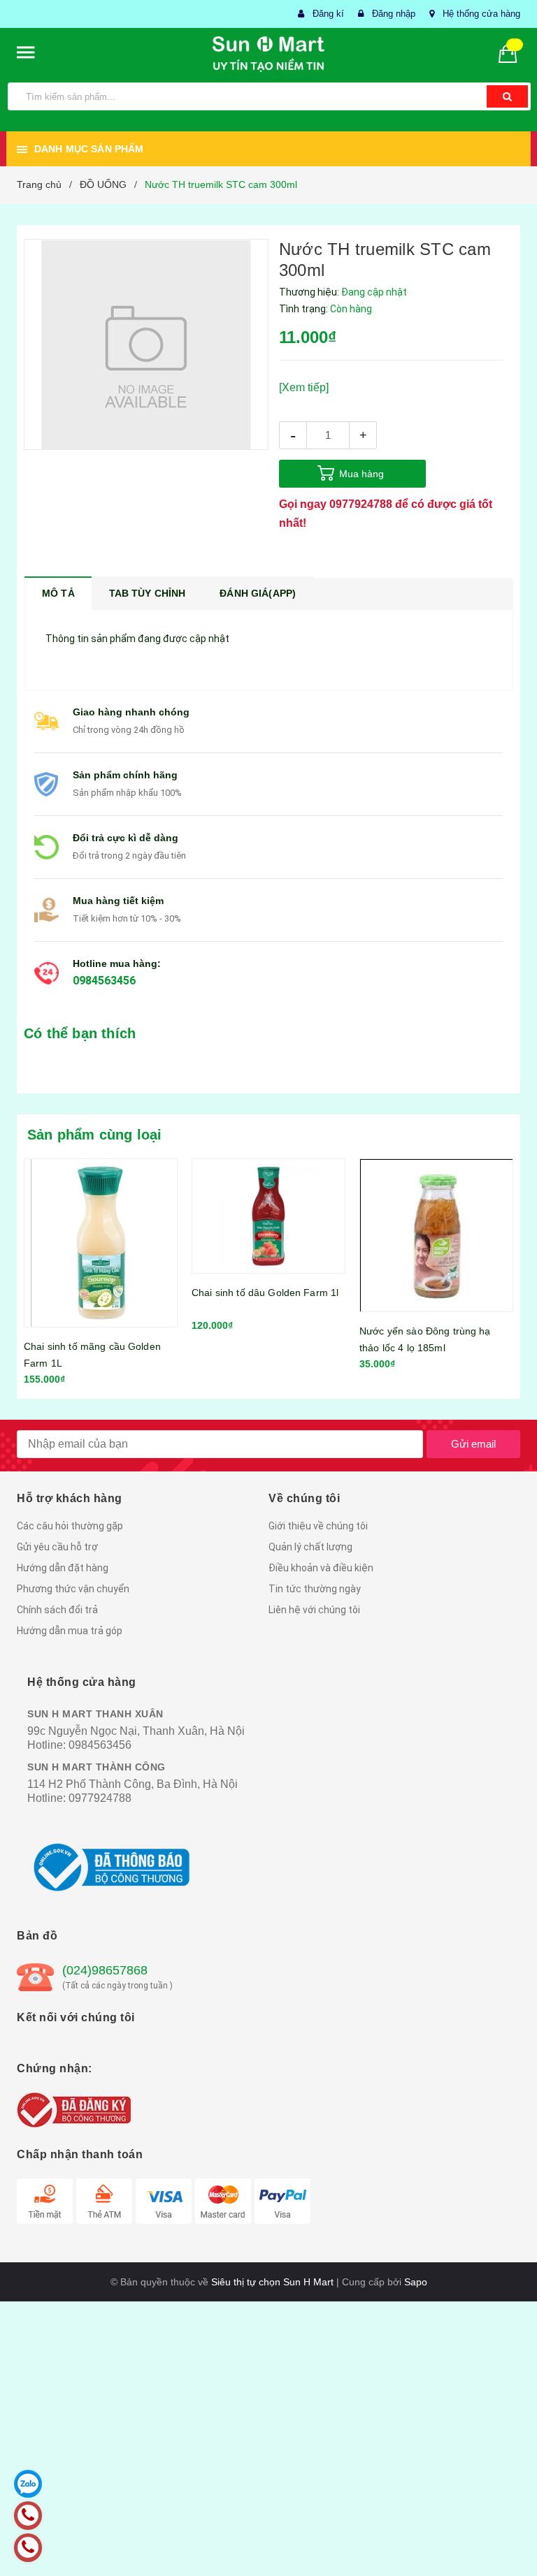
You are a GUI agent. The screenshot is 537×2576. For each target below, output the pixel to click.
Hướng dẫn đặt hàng (63, 1568)
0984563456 (104, 981)
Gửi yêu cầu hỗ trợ (57, 1547)
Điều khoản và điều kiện (321, 1568)
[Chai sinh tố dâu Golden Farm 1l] (268, 1216)
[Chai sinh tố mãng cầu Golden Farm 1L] (101, 1243)
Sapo (416, 2282)
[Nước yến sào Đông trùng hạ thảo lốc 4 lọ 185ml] (436, 1235)
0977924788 (361, 504)
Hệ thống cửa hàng (481, 14)
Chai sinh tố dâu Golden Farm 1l (265, 1293)
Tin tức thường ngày (315, 1589)
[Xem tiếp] (304, 387)
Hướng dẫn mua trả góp (70, 1631)
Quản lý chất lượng (310, 1547)
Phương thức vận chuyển (73, 1589)
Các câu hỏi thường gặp (70, 1526)
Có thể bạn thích (80, 1033)
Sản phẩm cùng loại (95, 1135)
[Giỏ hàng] (513, 53)
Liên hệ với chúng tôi (314, 1610)
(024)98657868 (105, 1970)
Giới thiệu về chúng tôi (318, 1526)
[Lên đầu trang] (506, 2534)
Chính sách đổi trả (57, 1610)
